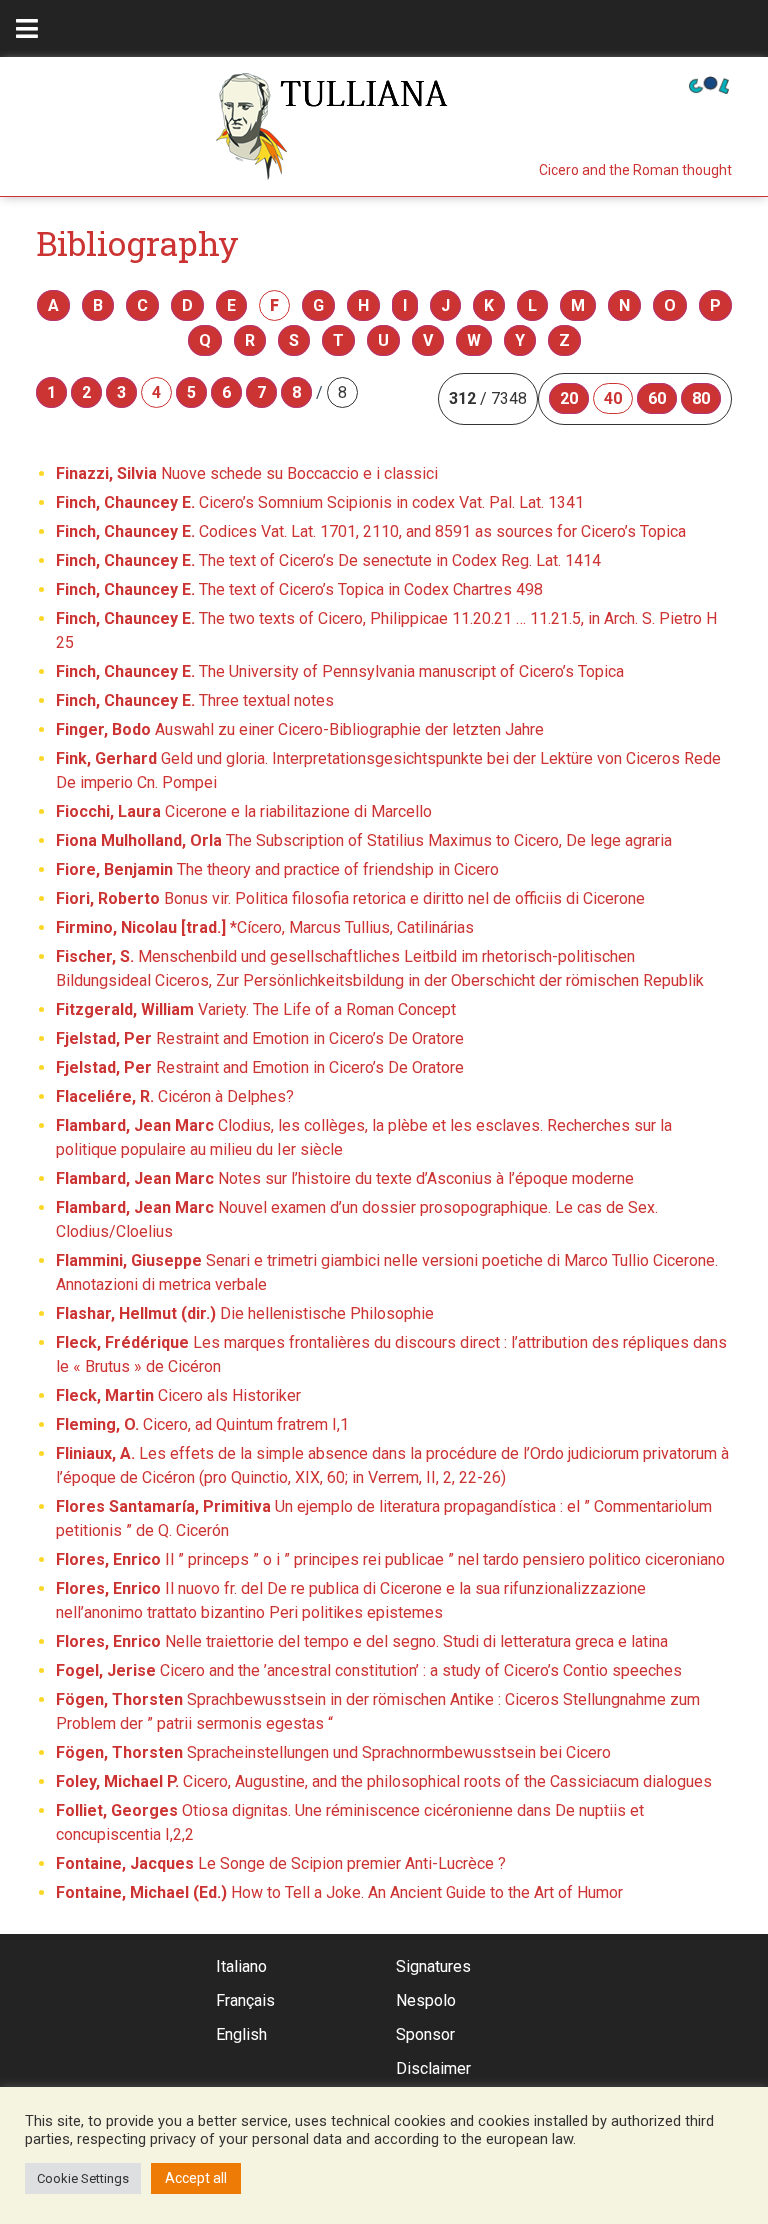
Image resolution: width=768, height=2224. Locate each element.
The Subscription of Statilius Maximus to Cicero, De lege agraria (364, 840)
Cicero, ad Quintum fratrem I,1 (202, 1424)
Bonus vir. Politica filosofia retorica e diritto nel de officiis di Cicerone (350, 898)
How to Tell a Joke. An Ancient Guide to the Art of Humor (339, 1892)
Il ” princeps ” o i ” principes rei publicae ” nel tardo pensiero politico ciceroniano (390, 1559)
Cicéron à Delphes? (175, 1096)
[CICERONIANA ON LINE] (709, 83)
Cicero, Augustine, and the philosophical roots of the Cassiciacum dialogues (384, 1781)
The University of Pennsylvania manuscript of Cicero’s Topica (340, 671)
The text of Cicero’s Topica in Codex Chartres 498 (299, 589)
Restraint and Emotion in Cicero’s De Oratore (260, 1038)
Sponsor (425, 2034)
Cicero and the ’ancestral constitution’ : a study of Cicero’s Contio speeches (369, 1670)
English (241, 2034)
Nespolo (426, 2000)
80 (701, 398)
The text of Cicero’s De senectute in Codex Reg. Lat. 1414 (328, 560)
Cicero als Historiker (178, 1395)
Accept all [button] (196, 2178)
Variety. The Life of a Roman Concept (256, 1009)
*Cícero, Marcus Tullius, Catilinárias (265, 927)
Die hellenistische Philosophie (245, 1313)
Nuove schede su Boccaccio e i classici (247, 473)
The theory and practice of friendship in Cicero (277, 869)
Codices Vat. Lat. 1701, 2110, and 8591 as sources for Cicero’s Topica (371, 531)
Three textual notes (195, 700)
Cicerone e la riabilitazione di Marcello (244, 811)
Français (245, 2000)
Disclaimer (433, 2068)
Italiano (241, 1966)
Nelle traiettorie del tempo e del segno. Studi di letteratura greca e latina (362, 1641)
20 (569, 398)
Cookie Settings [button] (83, 2178)
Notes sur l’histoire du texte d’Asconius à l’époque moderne (345, 1178)
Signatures (433, 1966)
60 (657, 398)
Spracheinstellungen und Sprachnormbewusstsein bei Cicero (333, 1752)
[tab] (27, 28)
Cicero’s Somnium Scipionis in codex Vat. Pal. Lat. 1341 (320, 502)
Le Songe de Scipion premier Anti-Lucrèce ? (281, 1863)
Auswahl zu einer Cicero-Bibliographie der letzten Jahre (300, 729)
